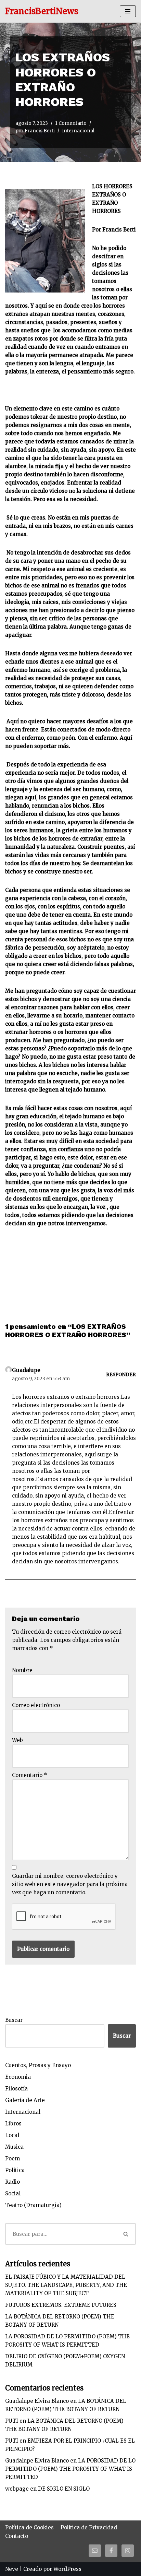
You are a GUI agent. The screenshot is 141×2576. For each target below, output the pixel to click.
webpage (17, 2489)
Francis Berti (40, 131)
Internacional (78, 131)
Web (17, 1740)
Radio (12, 2182)
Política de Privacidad (89, 2527)
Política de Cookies (29, 2527)
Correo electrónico (36, 1705)
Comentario (30, 1775)
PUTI (12, 2421)
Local (12, 2135)
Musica (14, 2147)
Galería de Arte (25, 2100)
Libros (13, 2124)
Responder (121, 1375)
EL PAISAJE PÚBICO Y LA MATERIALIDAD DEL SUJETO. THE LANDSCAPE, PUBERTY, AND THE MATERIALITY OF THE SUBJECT (66, 2285)
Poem (12, 2158)
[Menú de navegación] (128, 11)
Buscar (14, 2020)
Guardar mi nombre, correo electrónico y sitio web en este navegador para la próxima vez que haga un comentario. (70, 1884)
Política (15, 2170)
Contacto (17, 2536)
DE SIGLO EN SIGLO (64, 2489)
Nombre (22, 1670)
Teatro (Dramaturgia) (33, 2205)
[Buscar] (126, 2234)
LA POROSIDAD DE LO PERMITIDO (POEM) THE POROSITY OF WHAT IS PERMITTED (70, 2469)
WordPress (67, 2569)
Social (13, 2193)
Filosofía (16, 2089)
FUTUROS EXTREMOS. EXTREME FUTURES (61, 2305)
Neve (12, 2569)
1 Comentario (71, 123)
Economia (18, 2077)
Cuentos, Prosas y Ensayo (38, 2065)
